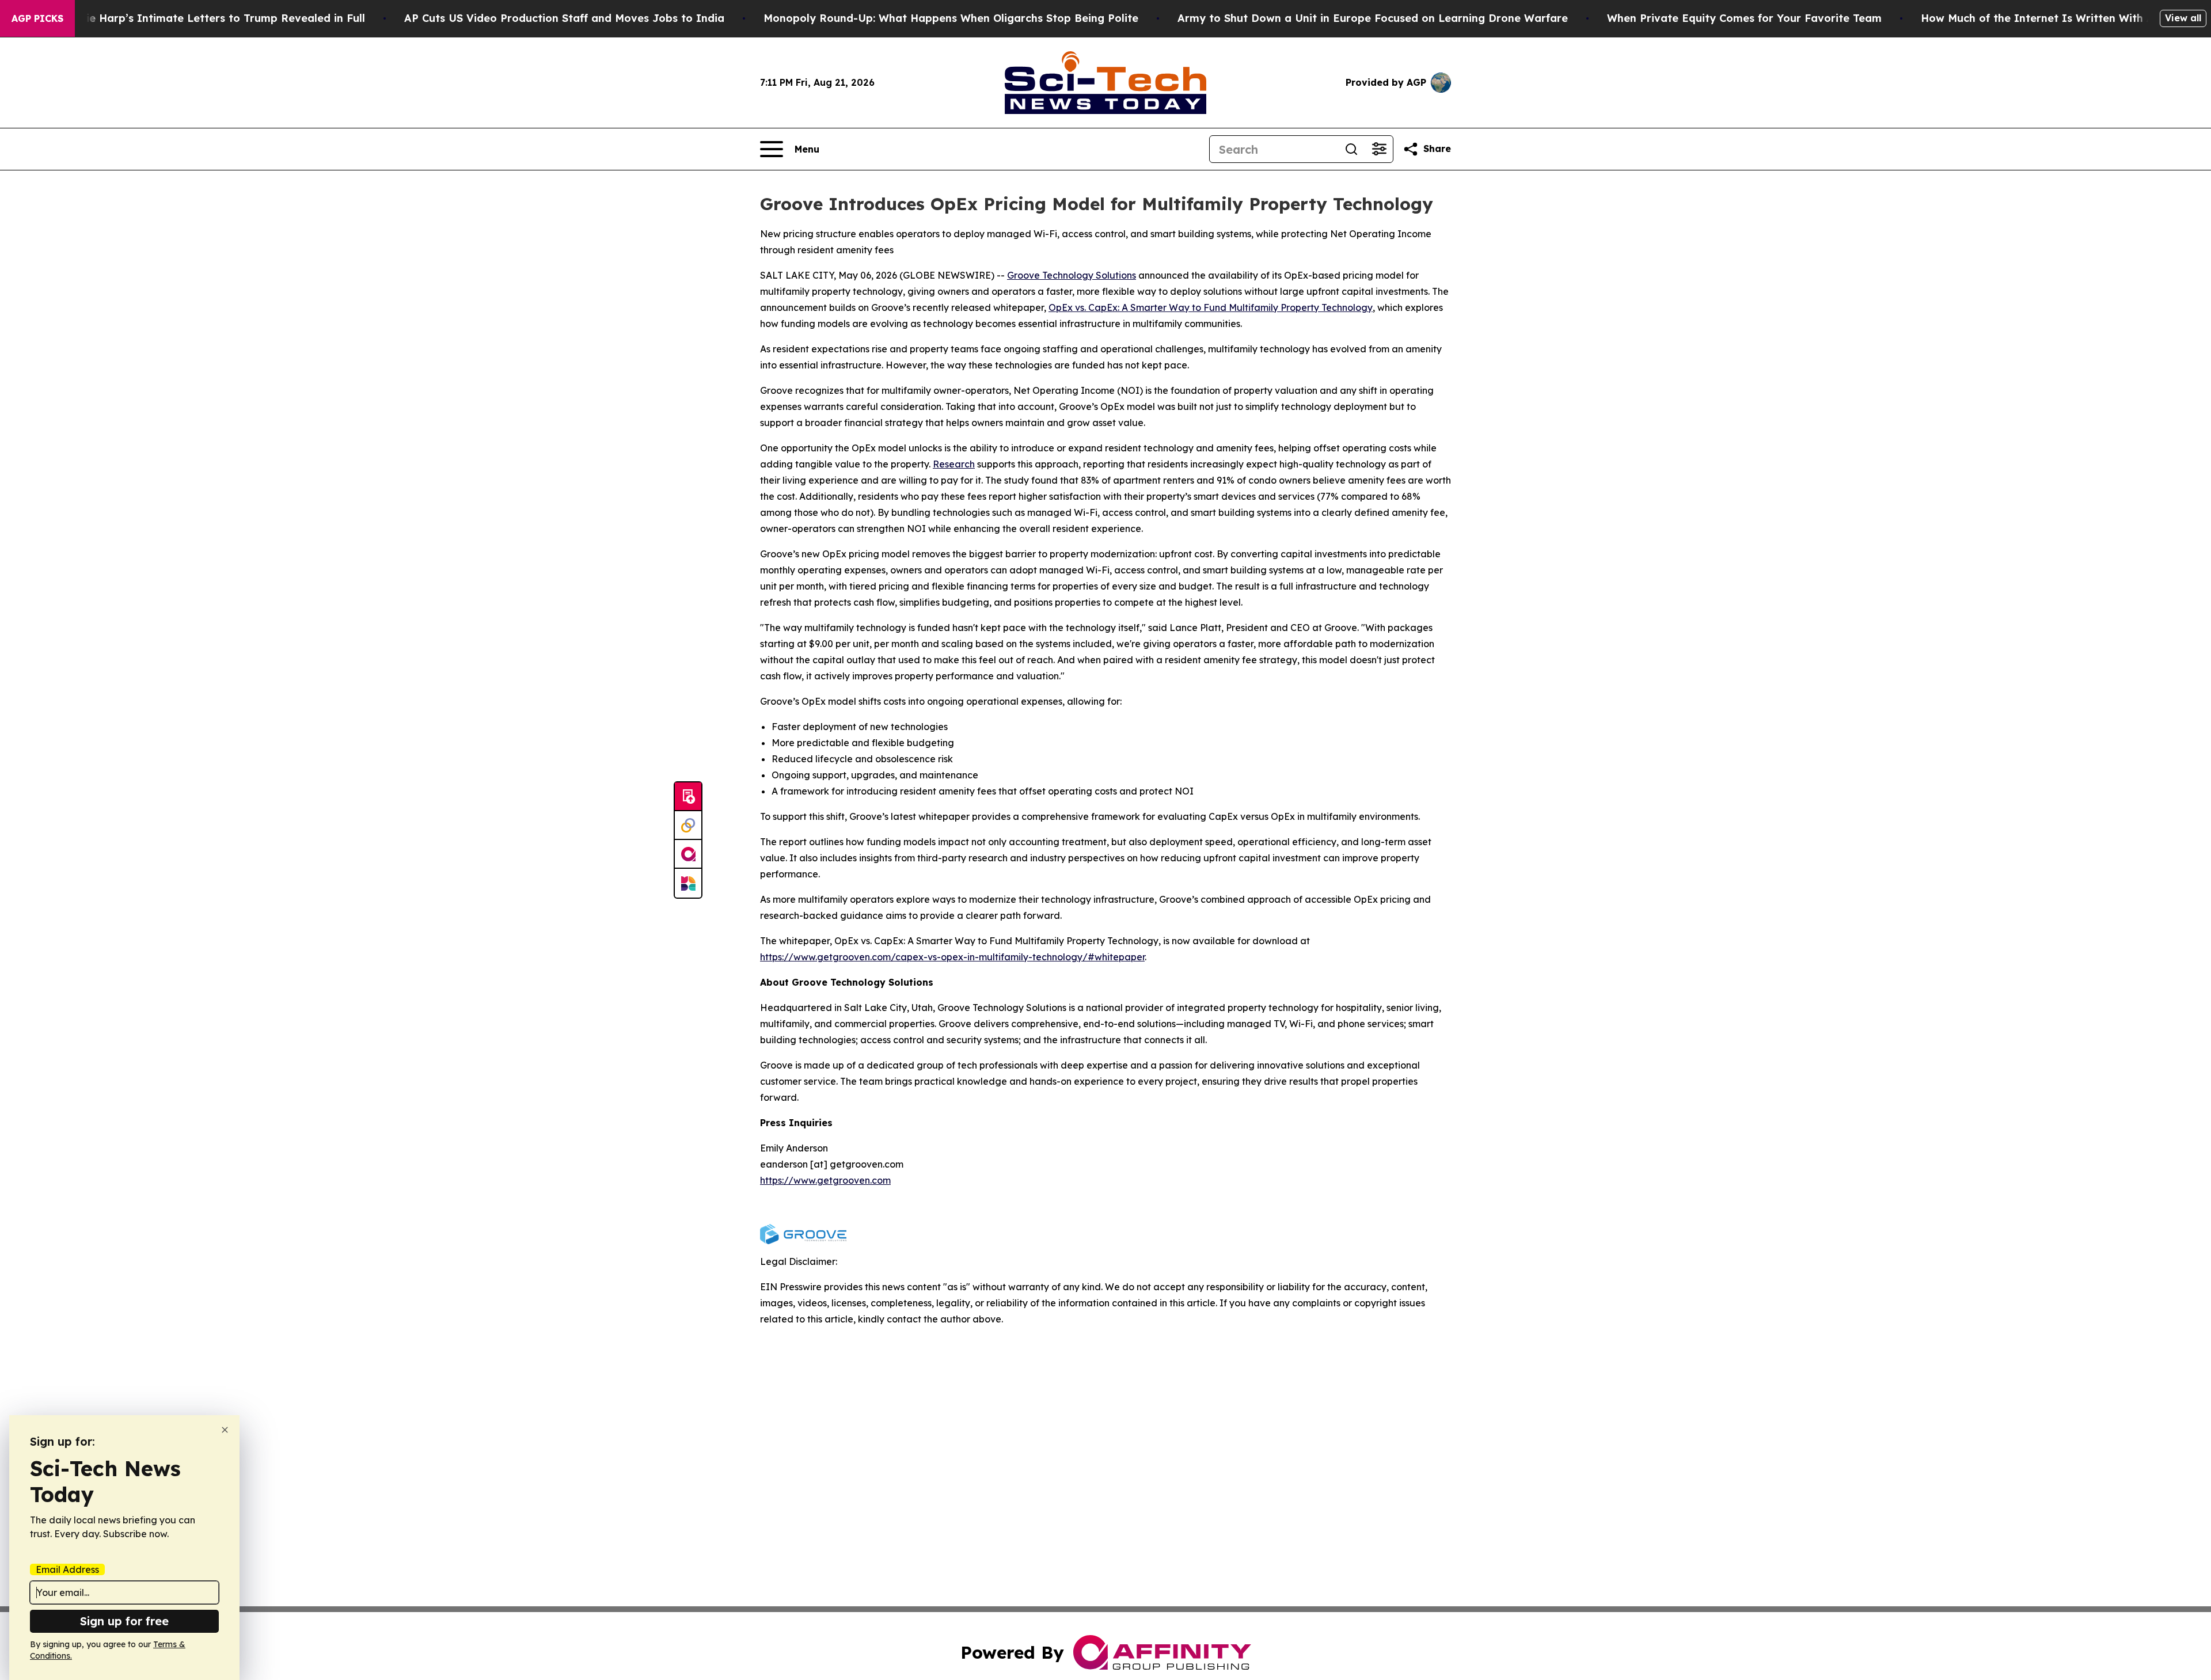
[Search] (1351, 149)
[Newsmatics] (688, 883)
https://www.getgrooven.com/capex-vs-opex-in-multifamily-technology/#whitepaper (952, 957)
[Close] (225, 1430)
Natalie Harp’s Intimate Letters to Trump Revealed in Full (211, 18)
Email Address (67, 1569)
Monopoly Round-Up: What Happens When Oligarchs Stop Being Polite (951, 18)
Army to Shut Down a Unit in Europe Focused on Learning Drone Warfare (1373, 18)
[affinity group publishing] (688, 854)
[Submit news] (688, 797)
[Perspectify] (688, 826)
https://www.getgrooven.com (825, 1180)
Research (954, 464)
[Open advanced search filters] (1379, 149)
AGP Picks (37, 18)
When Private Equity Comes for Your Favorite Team (1744, 18)
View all (2183, 18)
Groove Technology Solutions (1072, 275)
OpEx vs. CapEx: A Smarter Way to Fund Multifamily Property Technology (1211, 307)
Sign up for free (124, 1621)
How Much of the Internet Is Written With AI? (2043, 18)
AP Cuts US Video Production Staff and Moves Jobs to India (564, 18)
